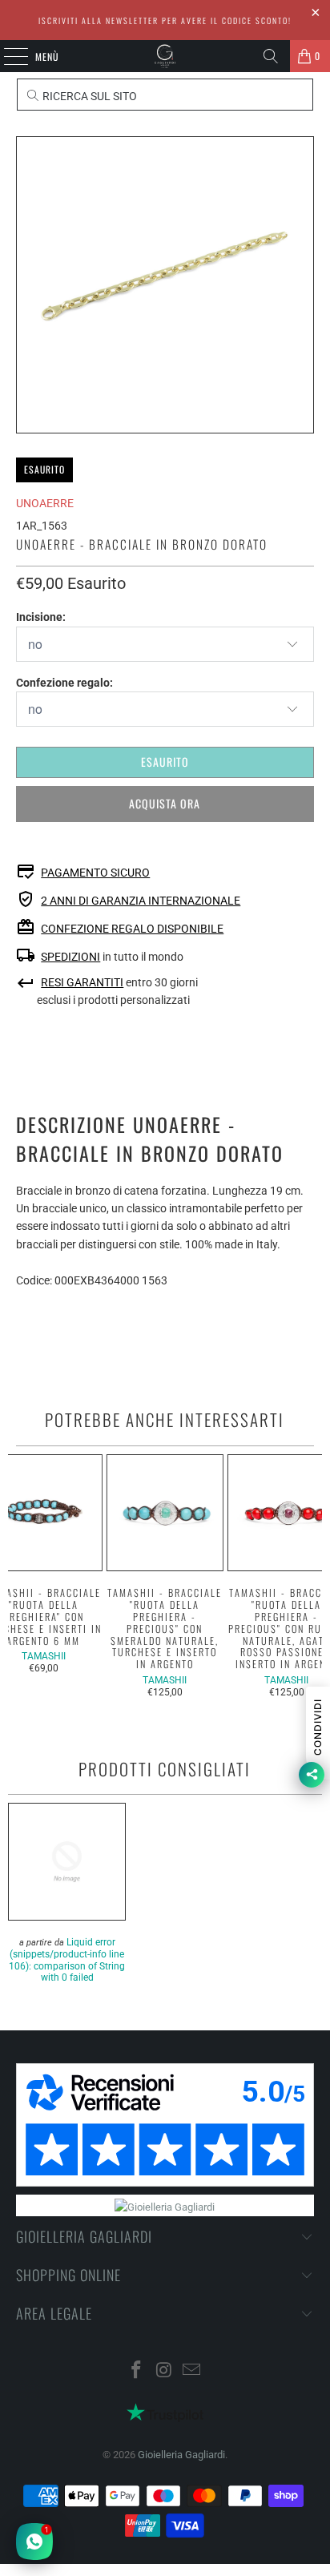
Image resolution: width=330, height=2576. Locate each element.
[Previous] (15, 1576)
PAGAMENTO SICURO (95, 873)
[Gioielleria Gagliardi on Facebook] (136, 2371)
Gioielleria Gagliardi (181, 2455)
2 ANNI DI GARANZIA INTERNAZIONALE (141, 901)
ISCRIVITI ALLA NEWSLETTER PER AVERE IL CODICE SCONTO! (165, 20)
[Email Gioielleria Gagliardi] (192, 2371)
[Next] (315, 1576)
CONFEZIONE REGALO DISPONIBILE (132, 929)
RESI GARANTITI (82, 982)
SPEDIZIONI (70, 957)
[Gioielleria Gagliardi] (165, 56)
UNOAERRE (45, 503)
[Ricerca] (271, 56)
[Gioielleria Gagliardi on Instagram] (164, 2371)
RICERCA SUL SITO (89, 96)
